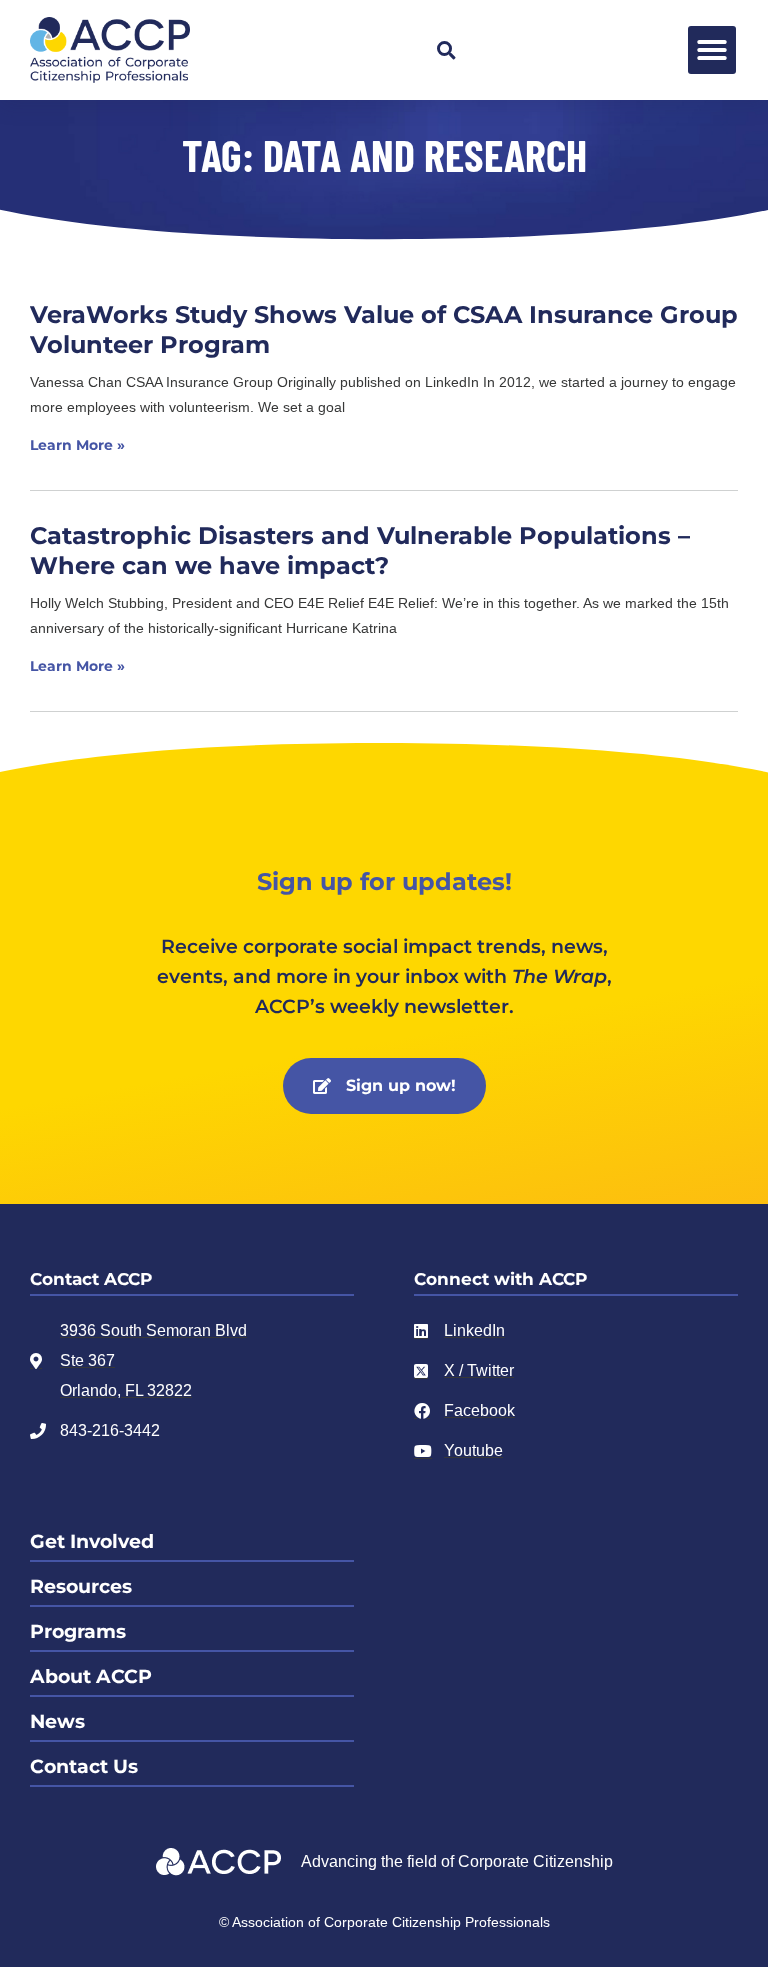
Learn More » (77, 445)
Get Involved (92, 1541)
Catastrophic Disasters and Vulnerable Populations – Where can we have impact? (360, 550)
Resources (81, 1586)
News (57, 1721)
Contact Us (84, 1766)
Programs (78, 1631)
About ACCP (91, 1676)
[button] (446, 50)
